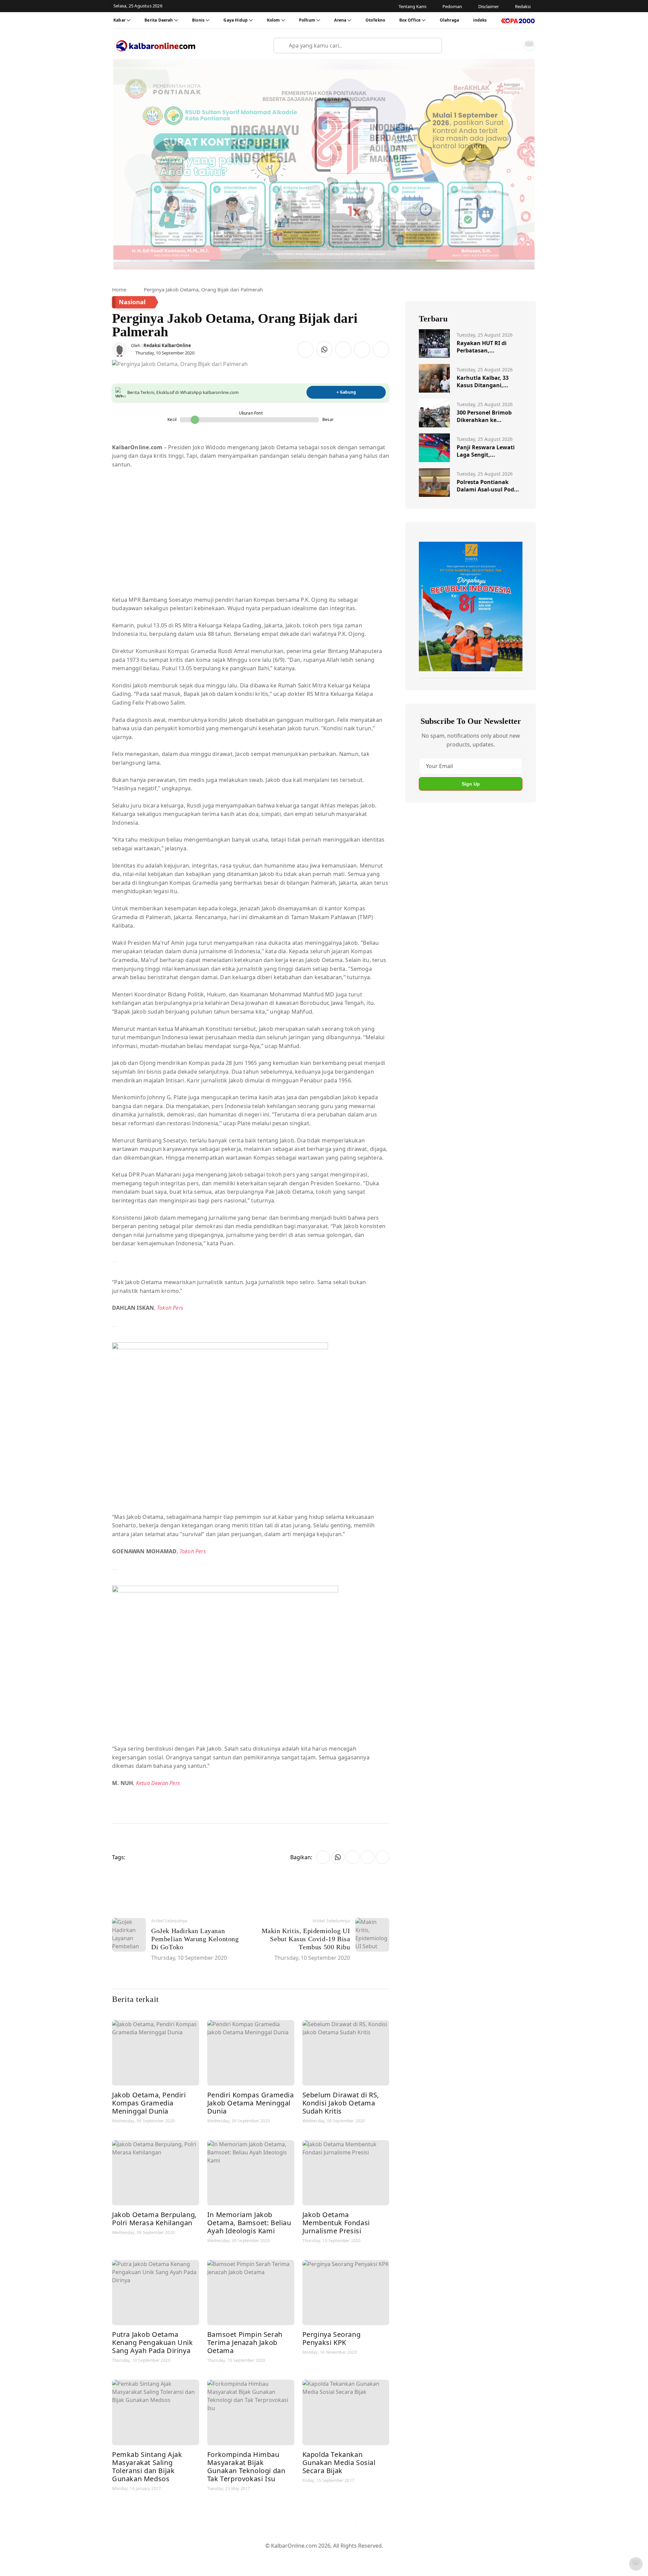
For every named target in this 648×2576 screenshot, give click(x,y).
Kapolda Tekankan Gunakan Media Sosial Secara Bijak (339, 2462)
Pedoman (291, 2556)
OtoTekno (375, 20)
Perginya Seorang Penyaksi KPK (332, 2338)
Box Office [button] (410, 20)
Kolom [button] (274, 20)
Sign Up (471, 784)
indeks (480, 20)
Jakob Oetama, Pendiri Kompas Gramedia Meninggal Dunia (149, 2103)
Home (119, 289)
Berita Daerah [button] (159, 20)
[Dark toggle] (529, 46)
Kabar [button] (119, 20)
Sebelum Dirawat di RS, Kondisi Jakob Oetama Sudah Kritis (341, 2103)
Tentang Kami (256, 2556)
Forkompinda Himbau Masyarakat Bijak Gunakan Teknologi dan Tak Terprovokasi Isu (246, 2467)
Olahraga (449, 20)
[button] (514, 46)
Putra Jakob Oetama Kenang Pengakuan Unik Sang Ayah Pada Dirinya (153, 2342)
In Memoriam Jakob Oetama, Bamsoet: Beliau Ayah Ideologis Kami (249, 2223)
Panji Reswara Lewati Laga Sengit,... (486, 451)
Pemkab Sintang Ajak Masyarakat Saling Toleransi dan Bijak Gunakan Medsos (147, 2467)
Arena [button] (340, 20)
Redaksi (351, 2556)
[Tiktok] (348, 2527)
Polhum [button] (307, 20)
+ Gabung (346, 392)
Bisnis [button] (198, 20)
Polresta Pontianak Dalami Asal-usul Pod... (488, 486)
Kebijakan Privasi (388, 2556)
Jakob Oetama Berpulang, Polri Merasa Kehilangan (154, 2219)
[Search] (434, 46)
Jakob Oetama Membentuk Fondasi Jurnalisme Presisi (336, 2223)
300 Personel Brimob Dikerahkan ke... (484, 416)
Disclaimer (322, 2556)
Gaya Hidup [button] (236, 20)
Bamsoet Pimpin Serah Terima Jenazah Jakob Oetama (245, 2342)
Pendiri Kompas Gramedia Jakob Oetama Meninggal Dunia (251, 2103)
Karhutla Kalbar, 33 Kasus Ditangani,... (483, 381)
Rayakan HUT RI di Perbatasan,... (482, 347)
